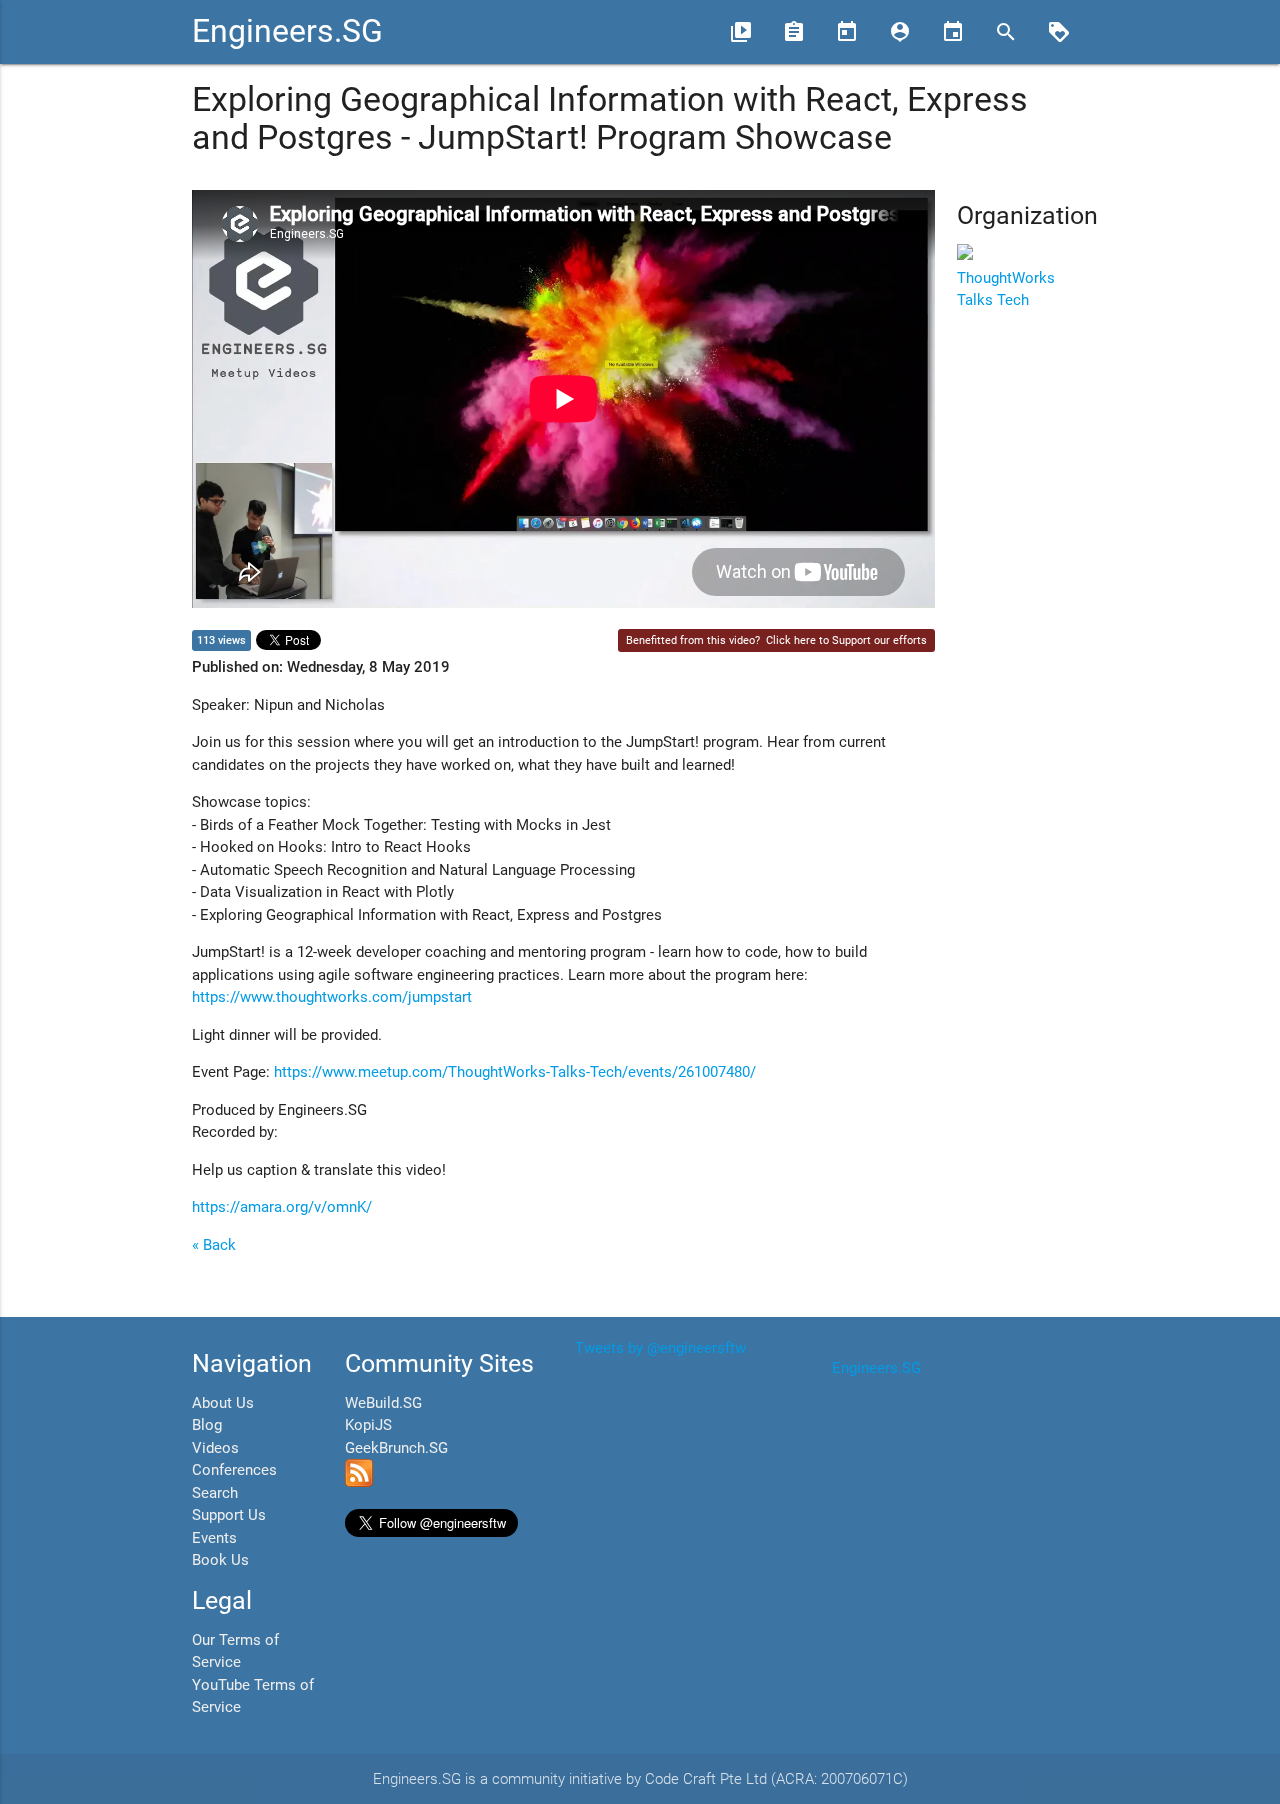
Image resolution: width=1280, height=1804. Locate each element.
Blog (207, 1425)
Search (215, 1493)
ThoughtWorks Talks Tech (1006, 289)
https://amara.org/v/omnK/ (282, 1207)
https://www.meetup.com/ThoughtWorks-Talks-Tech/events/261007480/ (515, 1072)
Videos (215, 1448)
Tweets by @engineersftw (660, 1348)
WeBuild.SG (383, 1403)
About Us (223, 1403)
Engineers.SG (287, 31)
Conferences (234, 1470)
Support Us (229, 1515)
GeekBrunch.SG (396, 1448)
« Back (214, 1245)
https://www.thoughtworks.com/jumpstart (332, 997)
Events (214, 1538)
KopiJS (368, 1425)
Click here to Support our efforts (846, 640)
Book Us (220, 1560)
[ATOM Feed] (359, 1482)
